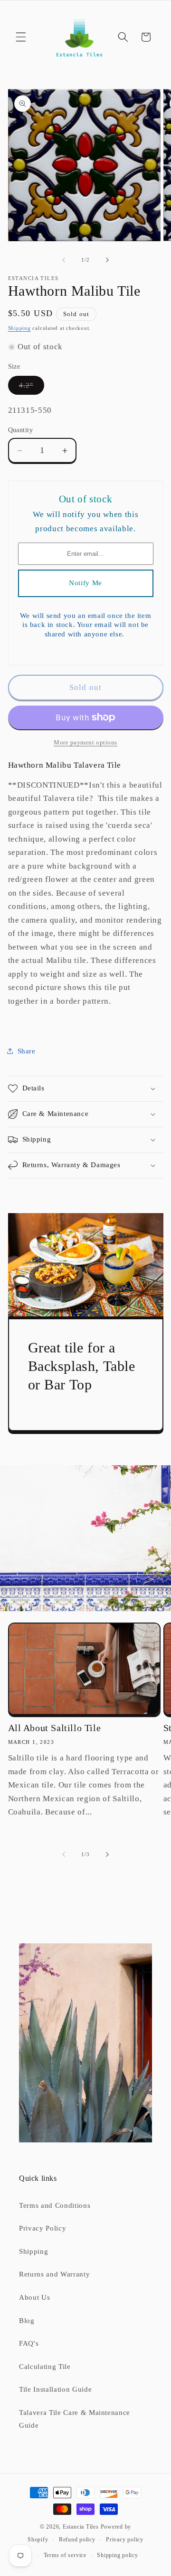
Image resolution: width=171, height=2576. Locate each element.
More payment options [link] (85, 742)
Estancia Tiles (81, 2527)
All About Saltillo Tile (55, 1728)
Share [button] (27, 1051)
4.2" (32, 387)
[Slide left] (64, 260)
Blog (27, 2320)
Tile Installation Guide (55, 2389)
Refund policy (77, 2540)
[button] (21, 37)
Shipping (19, 328)
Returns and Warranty (54, 2274)
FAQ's (29, 2343)
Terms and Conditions (55, 2205)
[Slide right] (107, 260)
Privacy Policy (43, 2228)
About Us (34, 2297)
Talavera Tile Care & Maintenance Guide (75, 2419)
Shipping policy (118, 2555)
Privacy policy (125, 2540)
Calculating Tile (45, 2366)
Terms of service (65, 2555)
